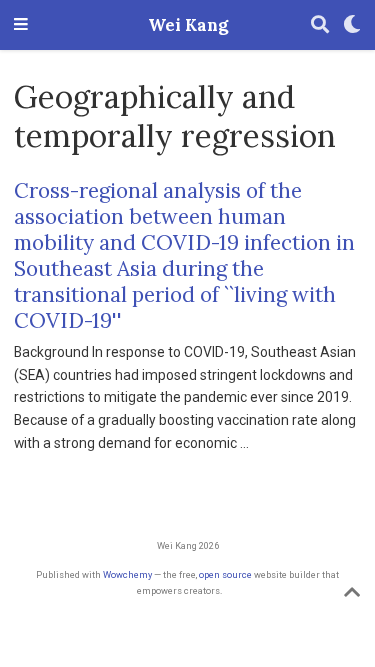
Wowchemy (127, 574)
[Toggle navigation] (21, 25)
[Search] (320, 25)
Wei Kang (188, 25)
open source (225, 574)
